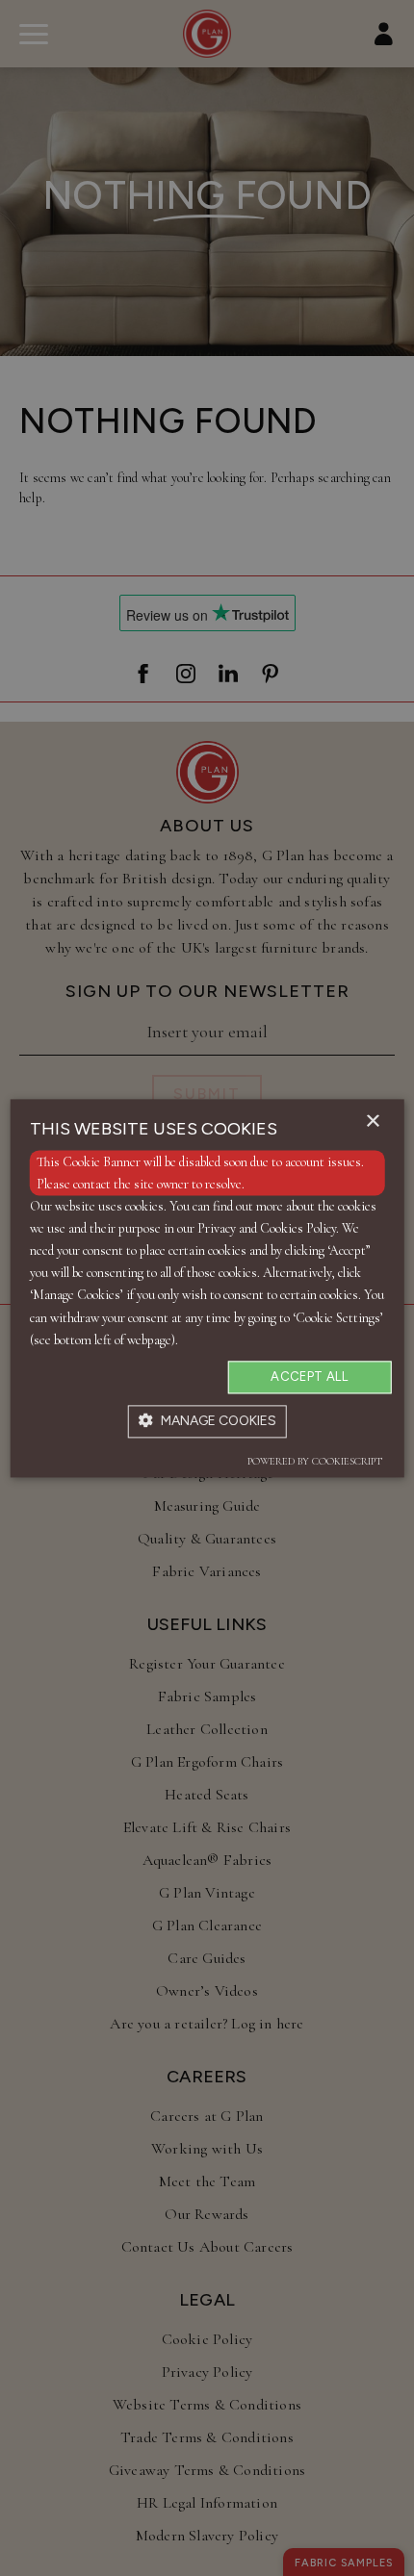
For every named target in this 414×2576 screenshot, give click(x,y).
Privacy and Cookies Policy (267, 1229)
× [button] (372, 1122)
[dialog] (207, 1288)
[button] (207, 1421)
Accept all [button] (309, 1377)
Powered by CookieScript (315, 1461)
